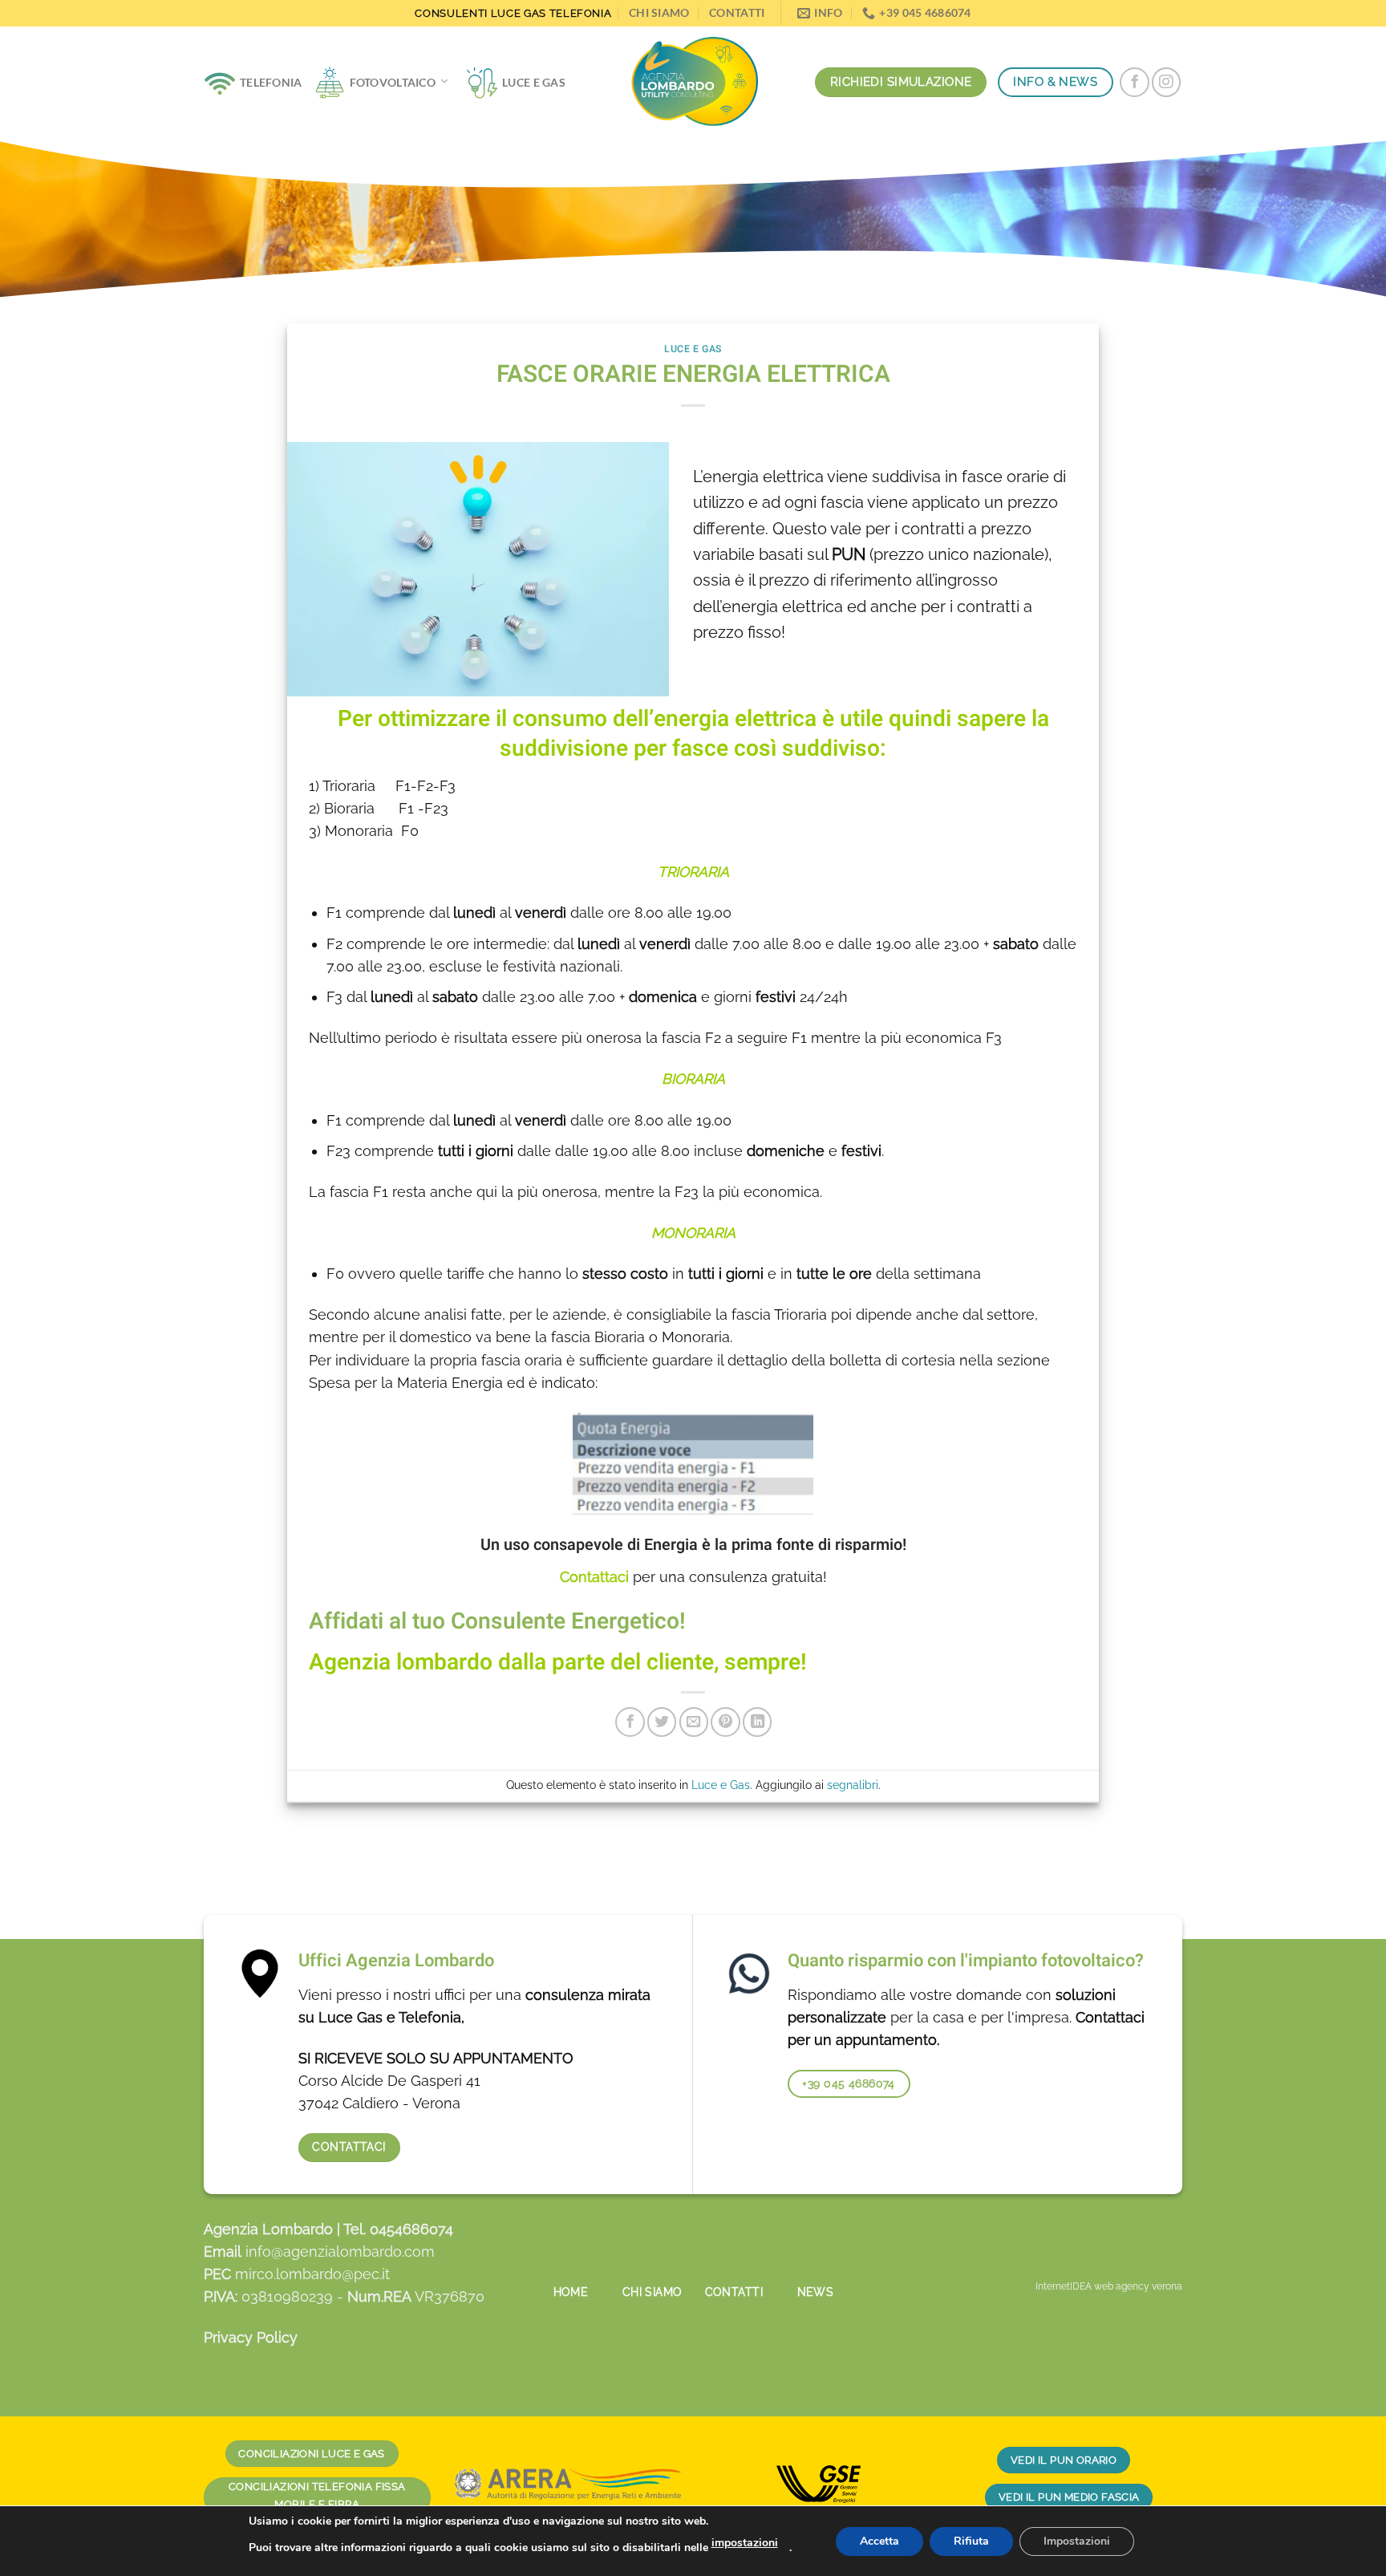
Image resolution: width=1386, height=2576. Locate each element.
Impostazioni (1077, 2541)
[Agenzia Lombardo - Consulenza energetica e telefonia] (693, 83)
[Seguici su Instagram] (1166, 82)
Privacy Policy (251, 2337)
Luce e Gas (534, 82)
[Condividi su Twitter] (662, 1722)
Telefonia (271, 82)
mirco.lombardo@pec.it (312, 2274)
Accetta (879, 2541)
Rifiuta (971, 2541)
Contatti (737, 12)
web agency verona (1138, 2286)
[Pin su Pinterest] (725, 1722)
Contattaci (596, 1577)
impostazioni (745, 2543)
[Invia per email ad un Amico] (694, 1722)
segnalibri (853, 1785)
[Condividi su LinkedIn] (757, 1722)
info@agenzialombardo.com (340, 2251)
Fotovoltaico (393, 82)
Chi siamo (659, 12)
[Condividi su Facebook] (630, 1722)
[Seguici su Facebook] (1134, 82)
